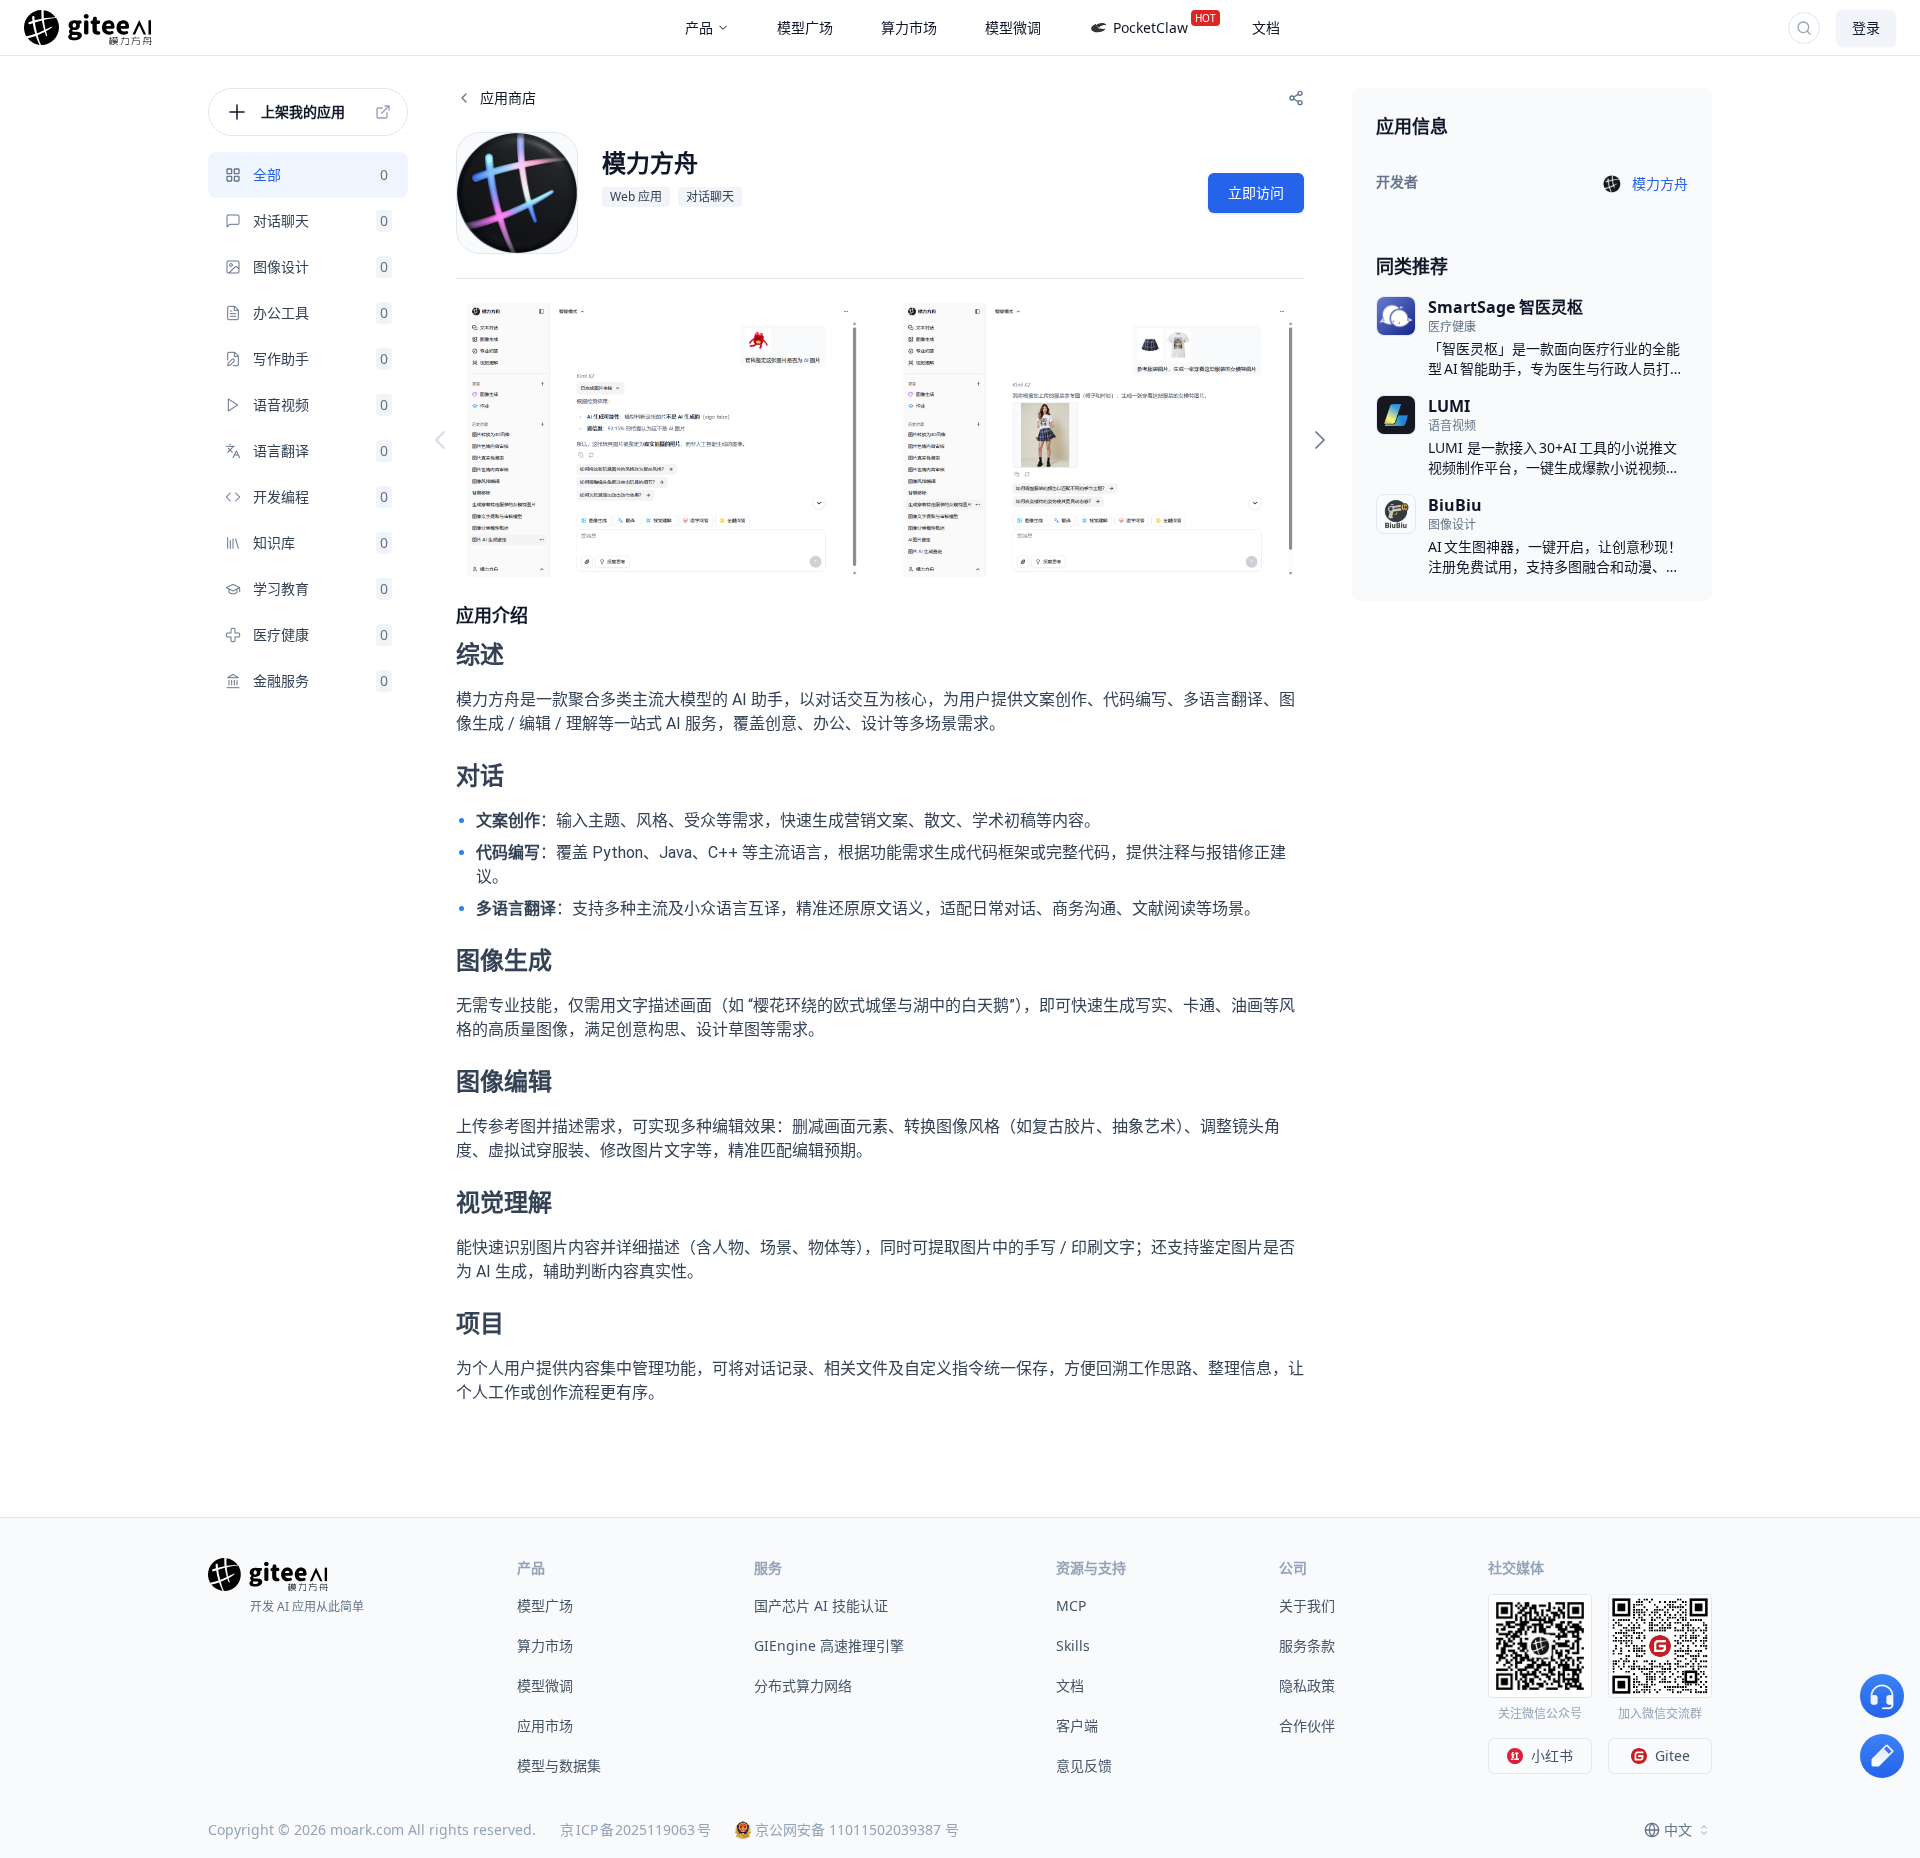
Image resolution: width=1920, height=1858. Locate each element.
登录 (1866, 27)
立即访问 (1256, 192)
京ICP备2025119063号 (635, 1829)
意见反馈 (1084, 1765)
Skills (1073, 1645)
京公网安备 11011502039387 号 (857, 1829)
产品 (699, 27)
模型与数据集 (559, 1765)
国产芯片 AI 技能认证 (821, 1605)
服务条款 (1307, 1645)
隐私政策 (1307, 1685)
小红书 (1552, 1755)
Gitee (1672, 1755)
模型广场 (545, 1605)
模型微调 (545, 1685)
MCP (1071, 1605)
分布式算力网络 (803, 1685)
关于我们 (1307, 1605)
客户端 (1077, 1725)
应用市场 (545, 1725)
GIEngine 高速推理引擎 (829, 1645)
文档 (1070, 1685)
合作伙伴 (1307, 1725)
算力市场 (545, 1645)
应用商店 (508, 97)
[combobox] (1678, 1830)
